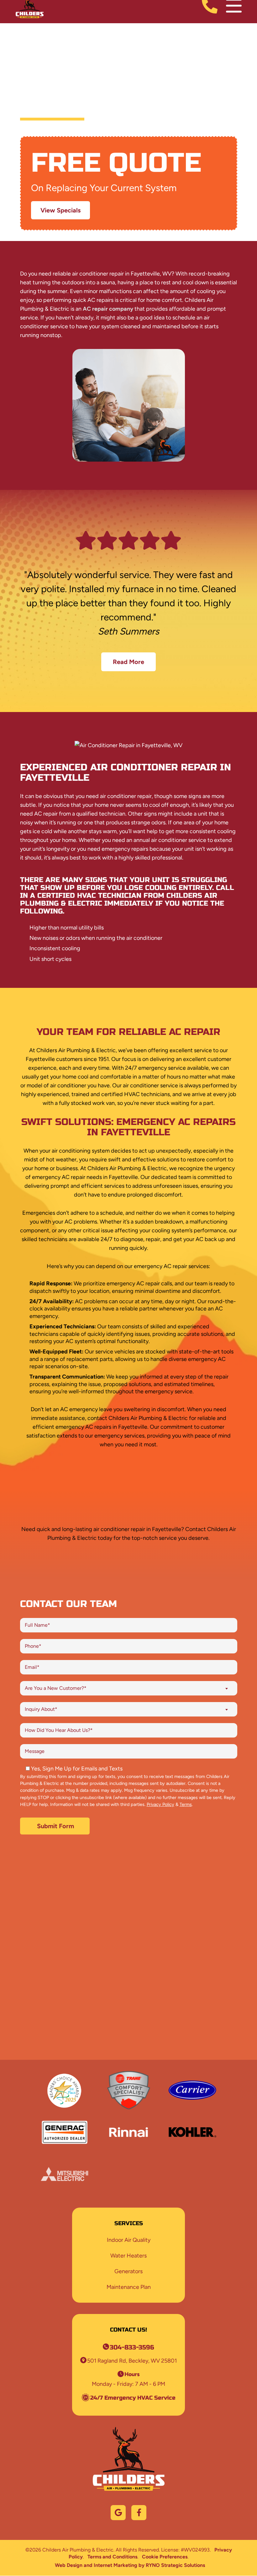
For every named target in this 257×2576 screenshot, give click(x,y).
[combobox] (129, 1688)
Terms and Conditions (112, 2557)
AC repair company (108, 309)
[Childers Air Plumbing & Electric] (30, 5)
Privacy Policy (160, 1804)
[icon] (118, 2513)
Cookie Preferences (165, 2557)
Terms (186, 1804)
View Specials (60, 210)
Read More (128, 662)
